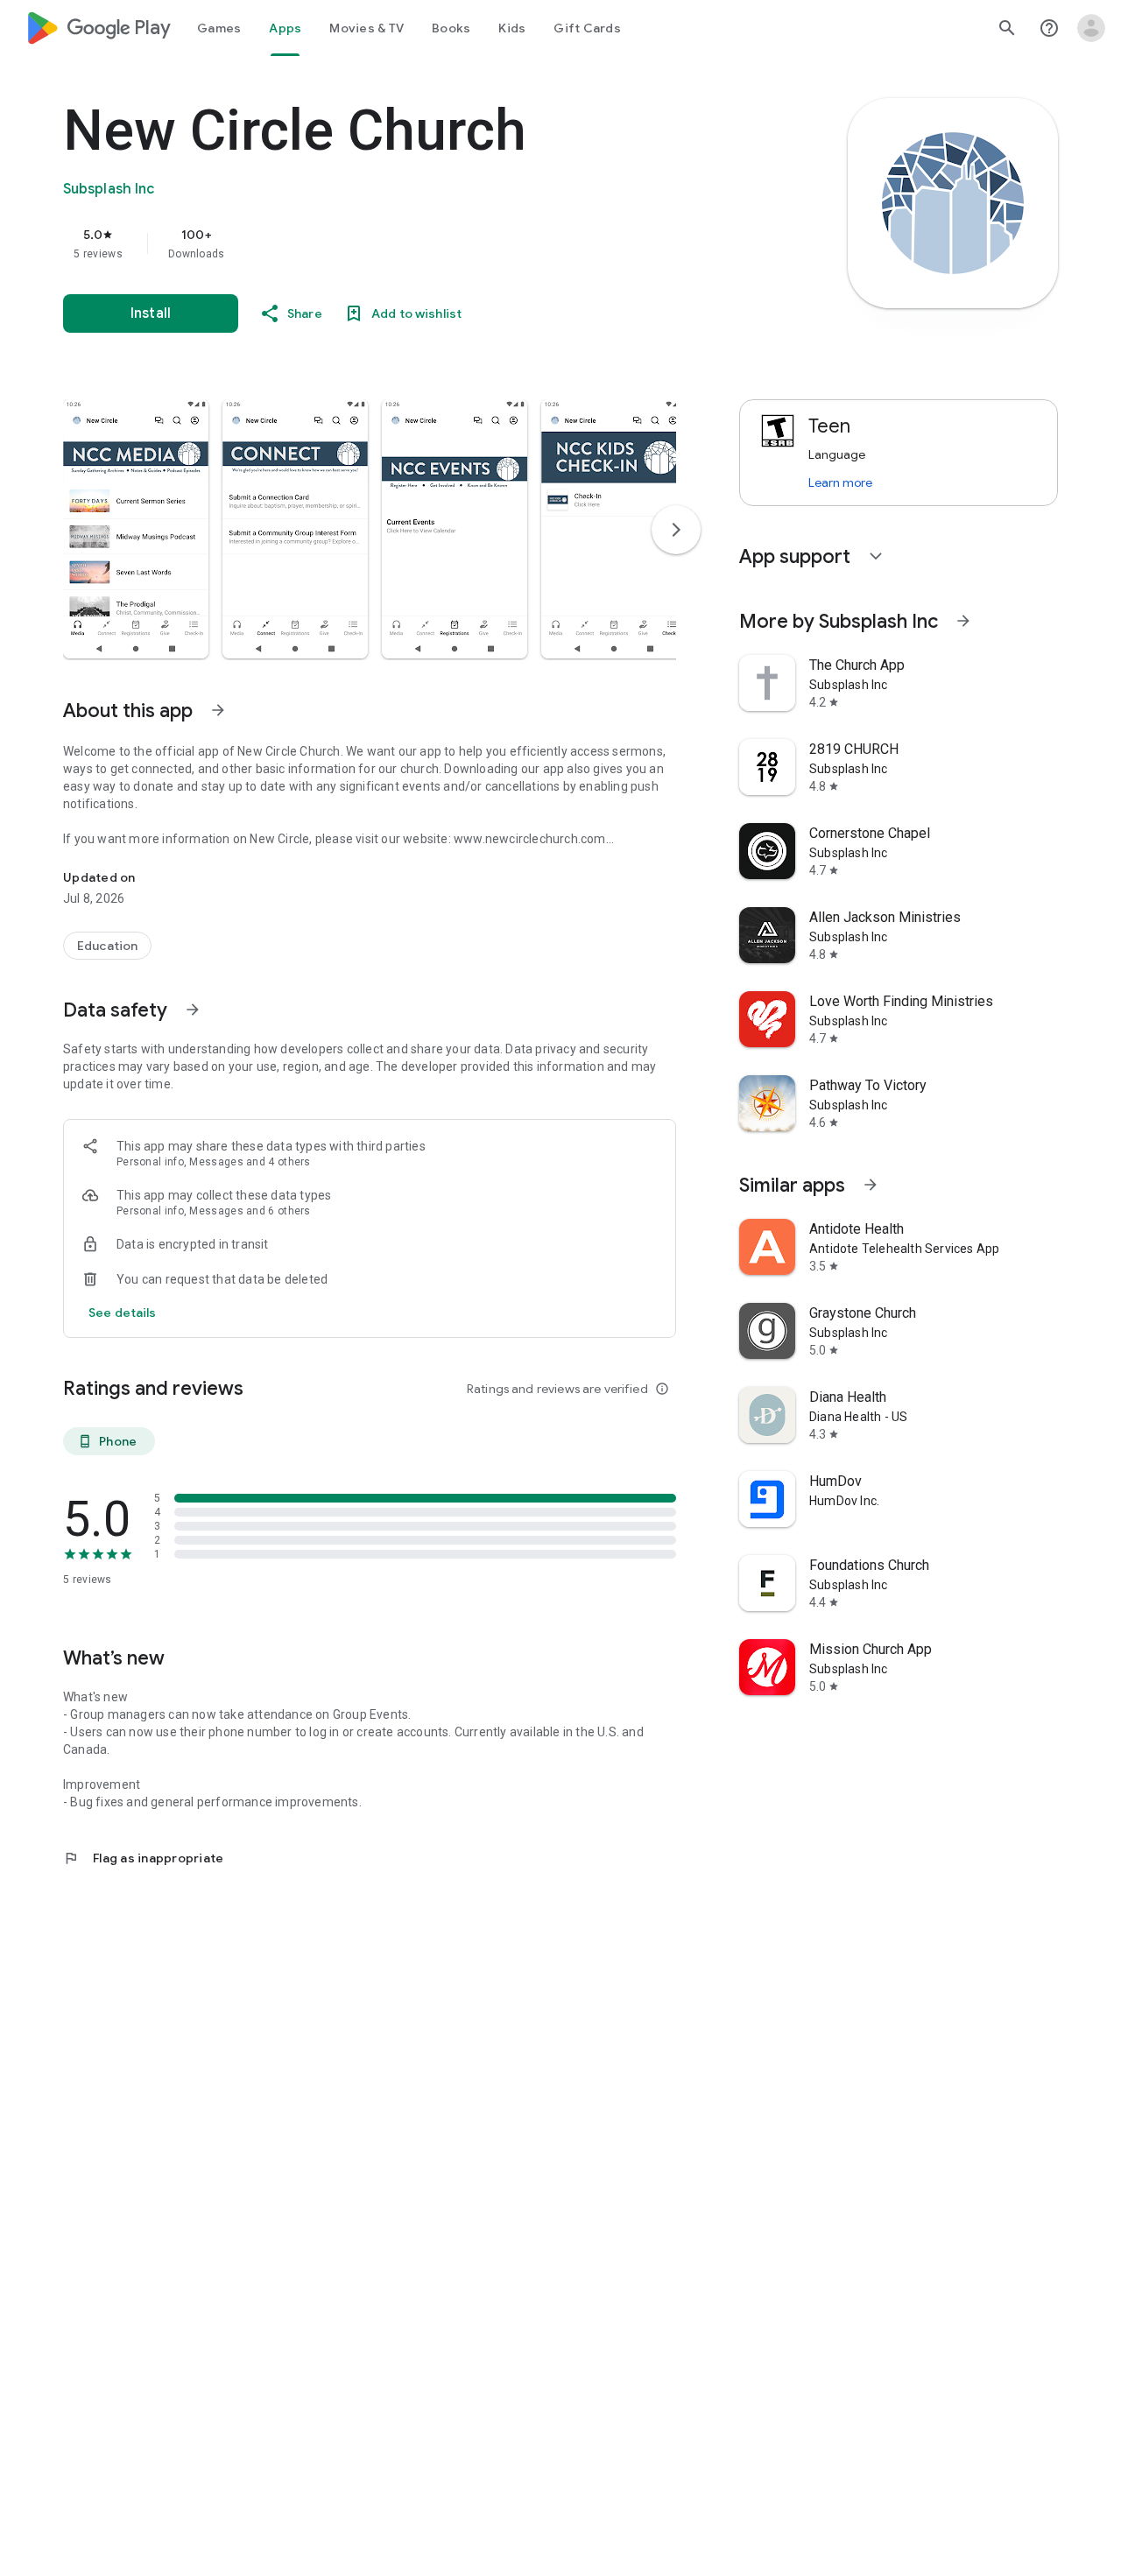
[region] (413, 243)
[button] (136, 529)
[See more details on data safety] (123, 1313)
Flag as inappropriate (143, 1858)
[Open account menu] (1091, 28)
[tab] (219, 28)
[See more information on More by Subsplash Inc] (963, 621)
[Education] (107, 946)
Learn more (840, 482)
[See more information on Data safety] (193, 1010)
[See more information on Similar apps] (871, 1185)
